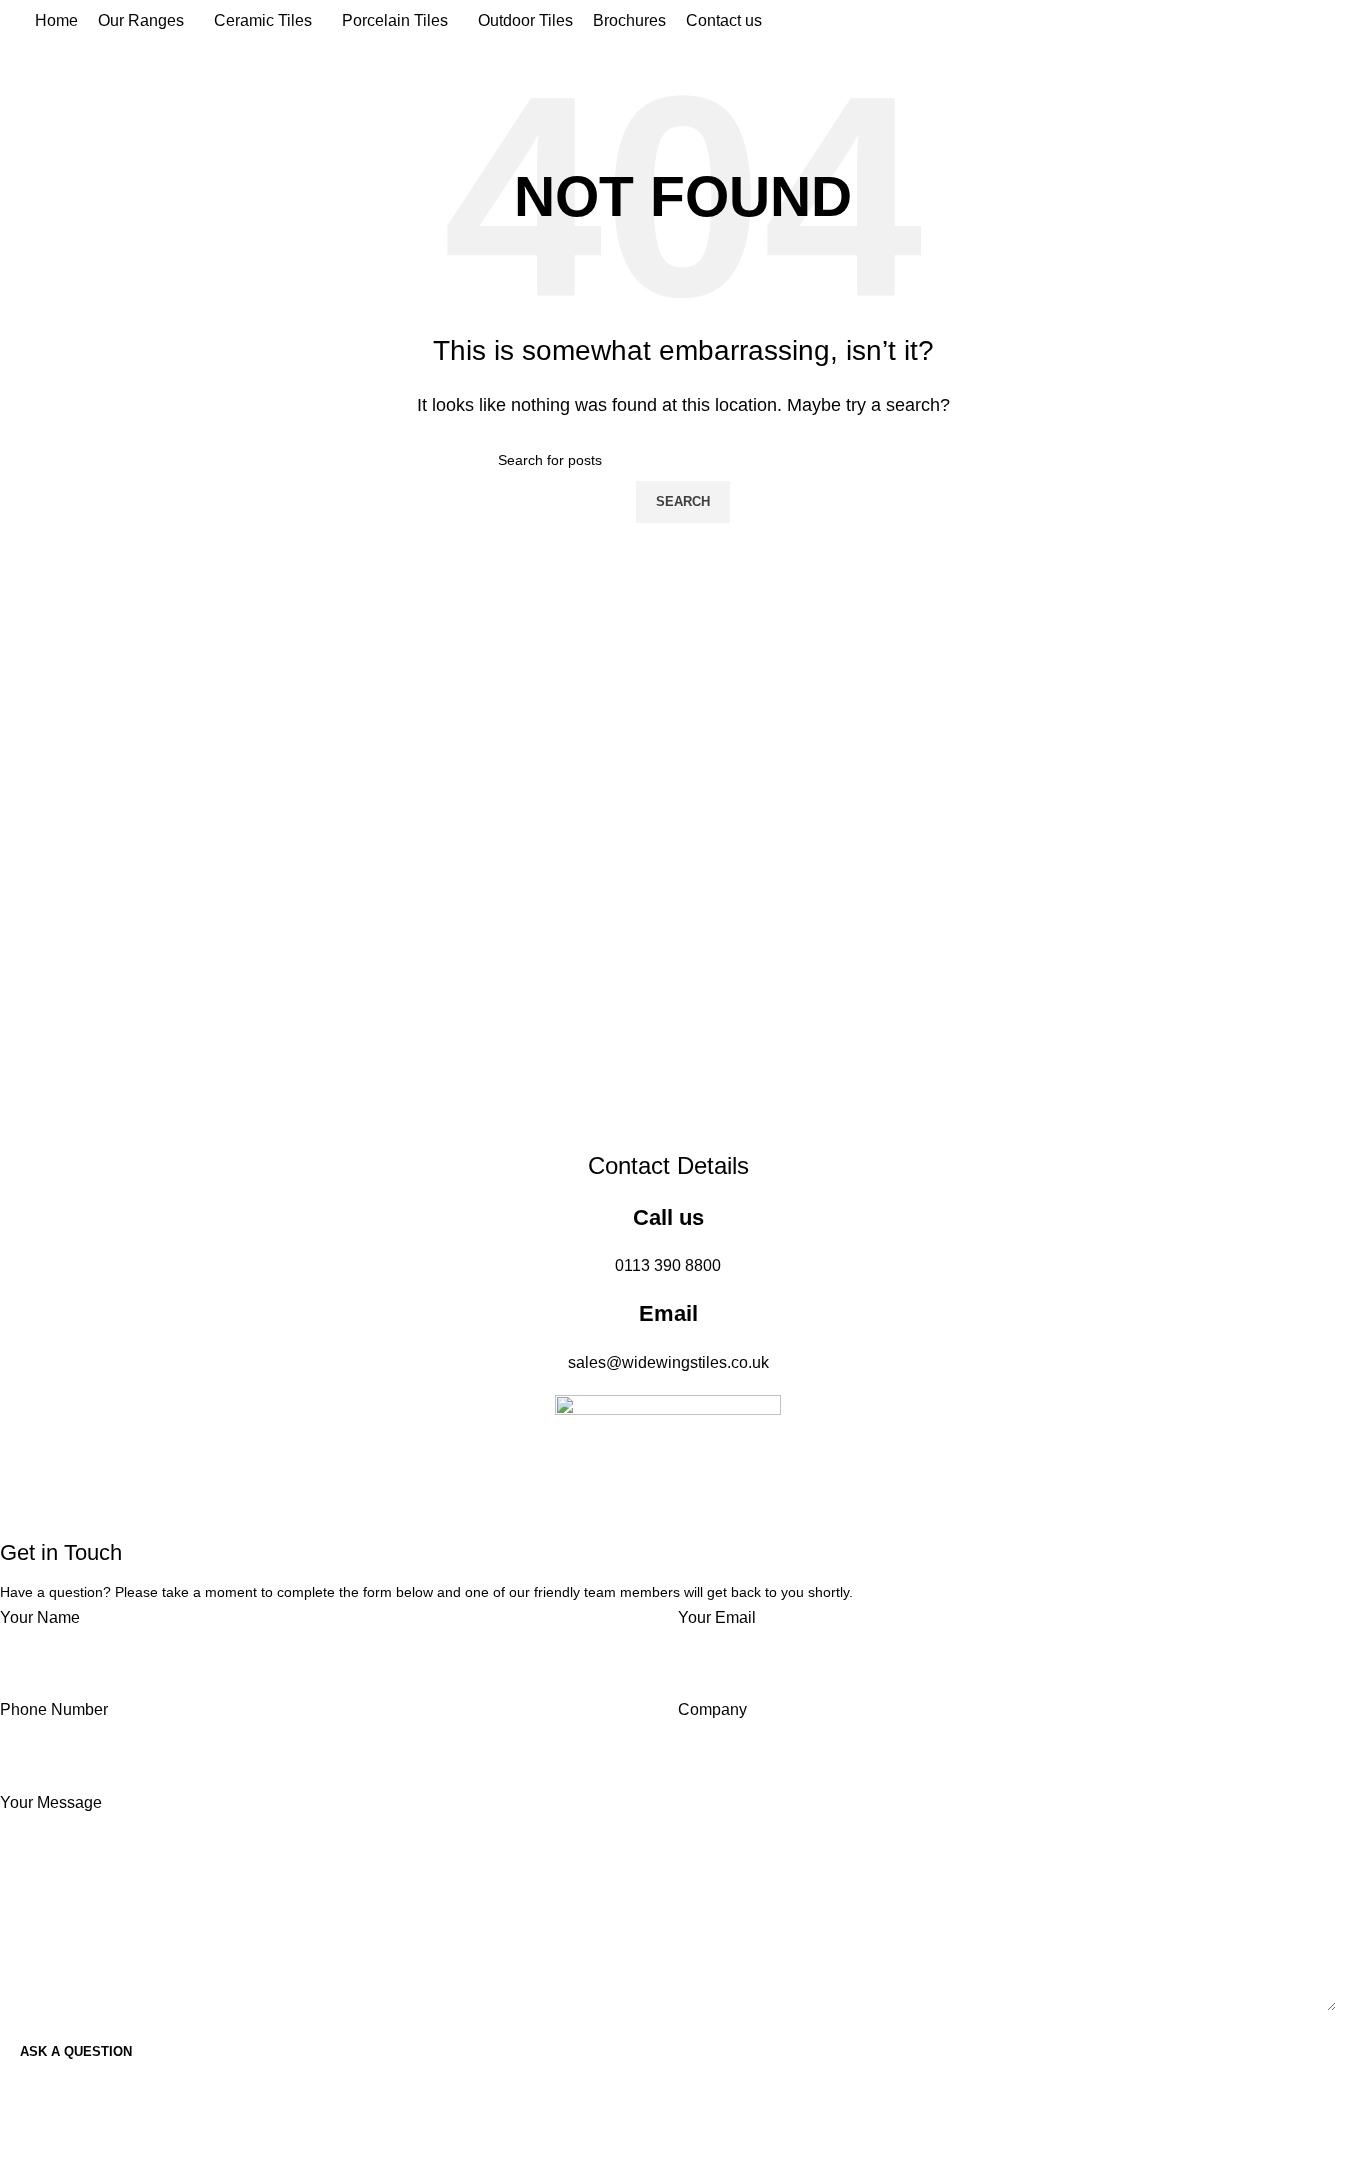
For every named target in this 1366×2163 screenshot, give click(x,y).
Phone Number (54, 1709)
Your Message (51, 1802)
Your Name (40, 1617)
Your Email (717, 1617)
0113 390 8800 (668, 1265)
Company (712, 1709)
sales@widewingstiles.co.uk (668, 1362)
